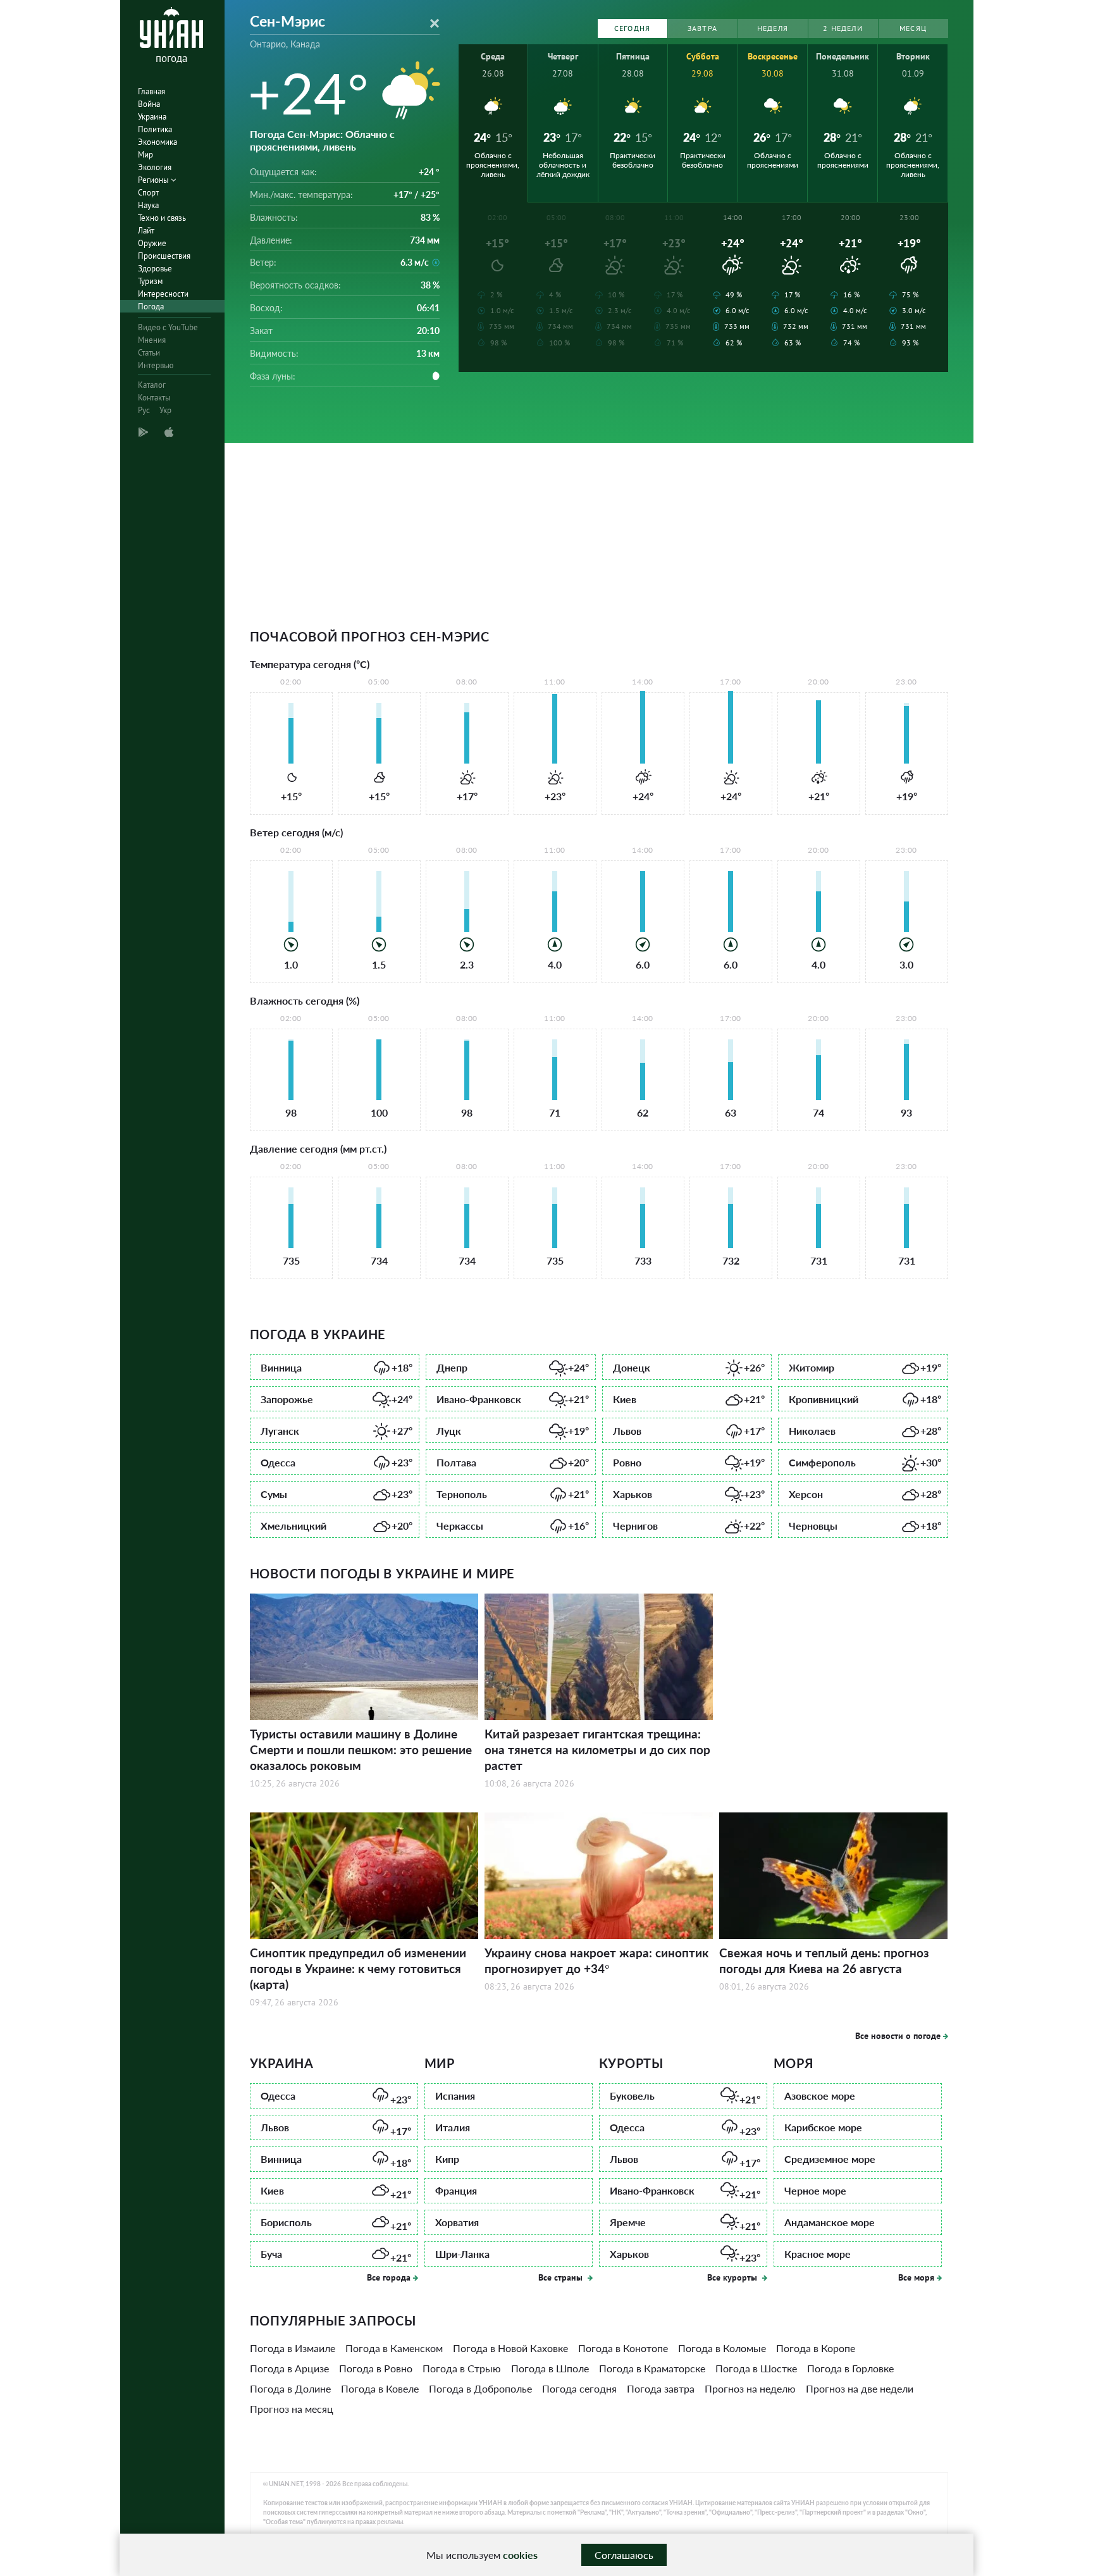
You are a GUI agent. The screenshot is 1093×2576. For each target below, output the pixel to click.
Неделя (773, 28)
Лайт (146, 231)
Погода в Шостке (756, 2368)
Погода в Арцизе (289, 2368)
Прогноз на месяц (292, 2409)
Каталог (152, 385)
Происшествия (164, 256)
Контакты (154, 398)
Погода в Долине (290, 2388)
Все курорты (733, 2277)
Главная (151, 91)
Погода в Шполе (550, 2368)
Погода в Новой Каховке (510, 2348)
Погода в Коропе (816, 2348)
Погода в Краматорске (652, 2368)
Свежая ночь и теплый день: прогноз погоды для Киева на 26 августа (824, 1960)
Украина (152, 117)
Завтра (702, 28)
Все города (389, 2277)
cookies (520, 2555)
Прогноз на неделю (750, 2388)
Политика (155, 129)
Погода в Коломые (722, 2348)
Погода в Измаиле (293, 2348)
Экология (155, 167)
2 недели (843, 28)
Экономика (157, 142)
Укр (165, 410)
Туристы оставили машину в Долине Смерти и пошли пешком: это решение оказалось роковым (361, 1749)
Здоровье (155, 269)
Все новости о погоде (898, 2036)
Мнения (152, 340)
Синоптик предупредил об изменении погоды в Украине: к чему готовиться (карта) (358, 1968)
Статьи (149, 353)
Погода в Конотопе (623, 2348)
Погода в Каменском (394, 2348)
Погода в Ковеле (380, 2388)
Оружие (152, 243)
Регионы (154, 180)
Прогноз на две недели (860, 2388)
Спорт (148, 193)
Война (149, 104)
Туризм (150, 281)
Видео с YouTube (168, 327)
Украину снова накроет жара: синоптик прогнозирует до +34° (596, 1960)
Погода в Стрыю (462, 2368)
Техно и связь (162, 218)
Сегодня (632, 28)
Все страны (562, 2277)
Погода (151, 307)
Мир (145, 155)
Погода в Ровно (376, 2368)
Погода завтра (661, 2388)
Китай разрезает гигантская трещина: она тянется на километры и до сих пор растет (597, 1749)
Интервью (156, 365)
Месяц (913, 28)
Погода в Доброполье (480, 2388)
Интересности (163, 294)
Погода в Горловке (850, 2368)
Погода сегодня (579, 2388)
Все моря (916, 2277)
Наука (148, 205)
